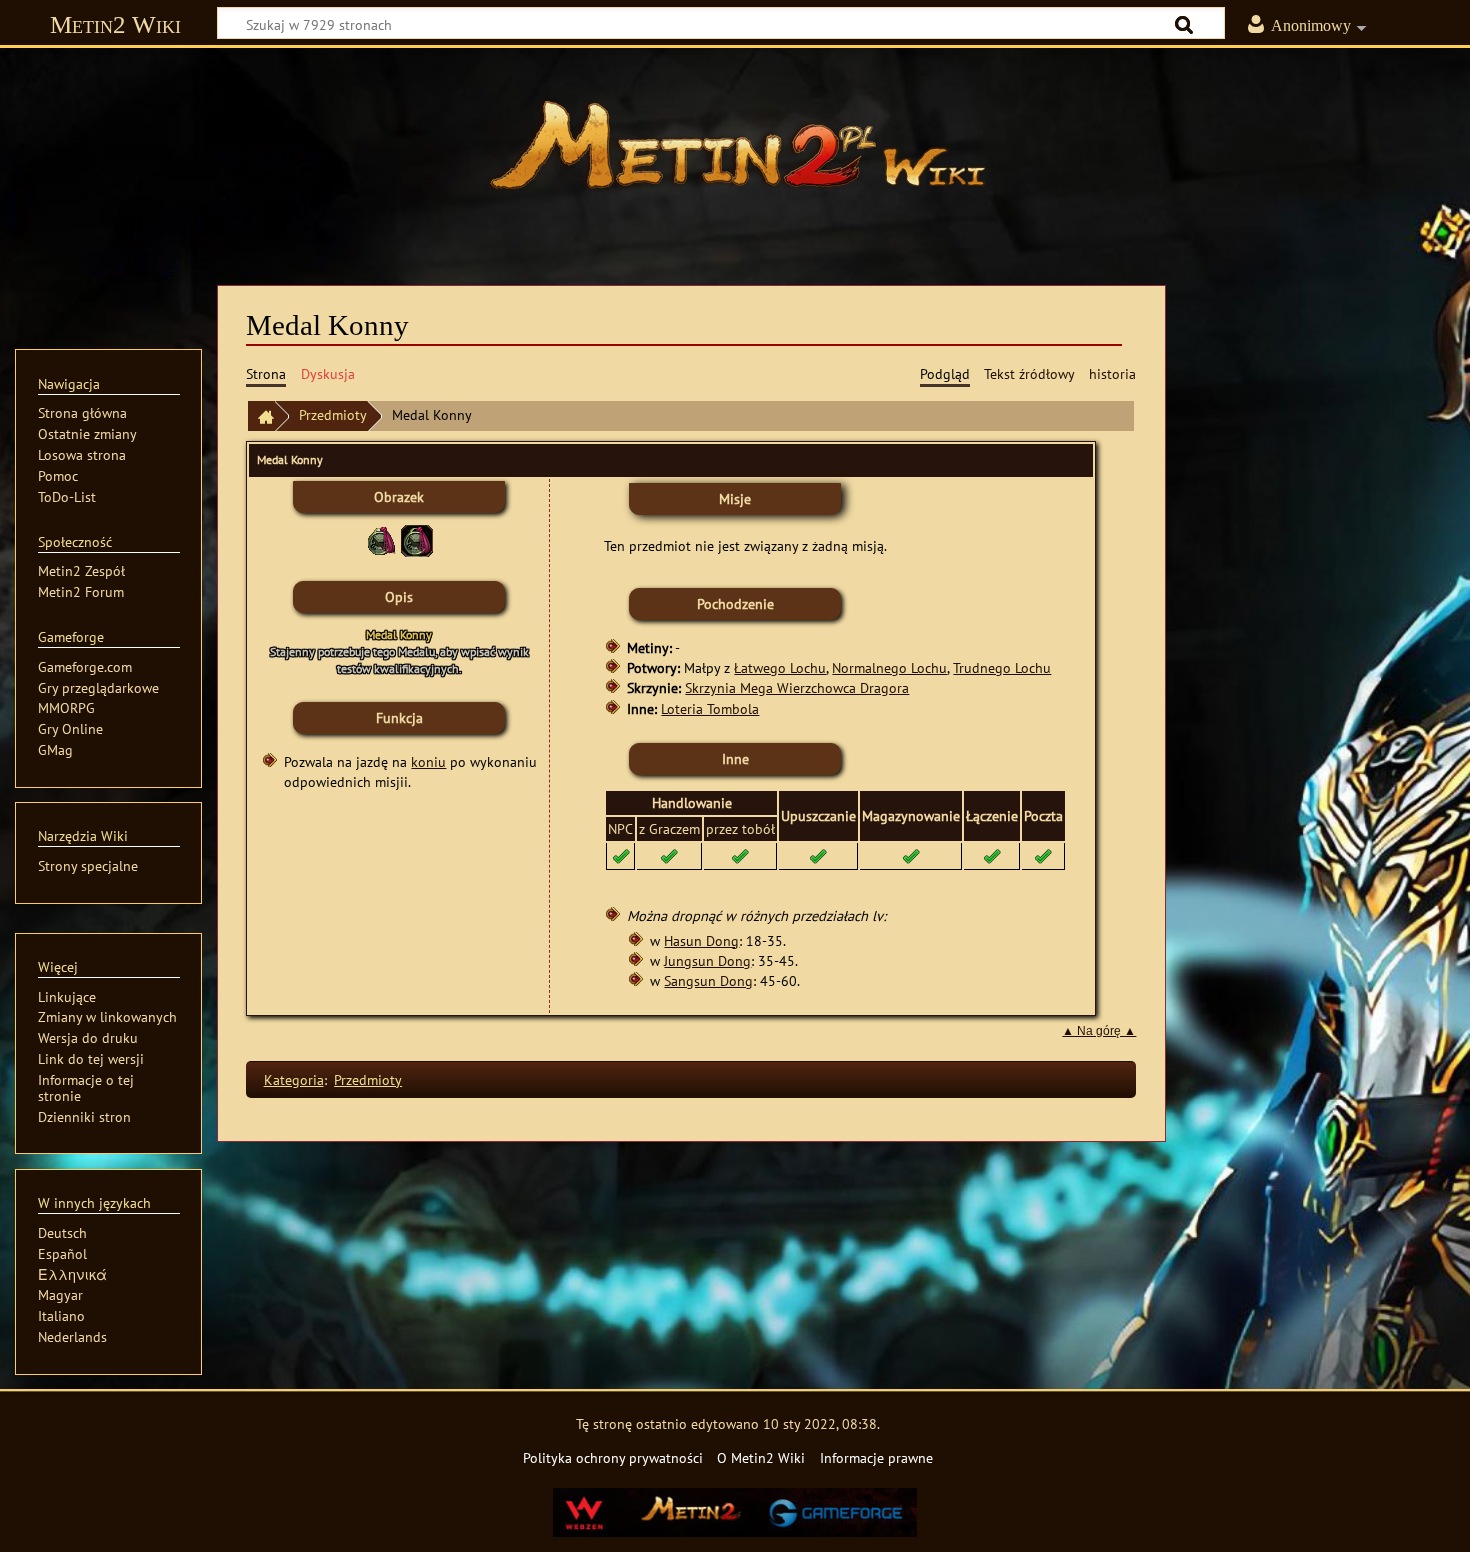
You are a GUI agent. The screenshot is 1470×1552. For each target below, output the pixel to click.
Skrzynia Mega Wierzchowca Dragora (797, 687)
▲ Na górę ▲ (1099, 1031)
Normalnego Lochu (889, 667)
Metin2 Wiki (115, 24)
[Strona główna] (735, 155)
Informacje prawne (876, 1457)
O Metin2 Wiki (761, 1457)
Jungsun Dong (707, 960)
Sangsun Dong (708, 980)
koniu (428, 761)
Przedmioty (333, 414)
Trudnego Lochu (1002, 667)
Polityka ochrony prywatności (613, 1457)
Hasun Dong (701, 940)
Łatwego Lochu (780, 667)
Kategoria (294, 1079)
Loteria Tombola (710, 708)
